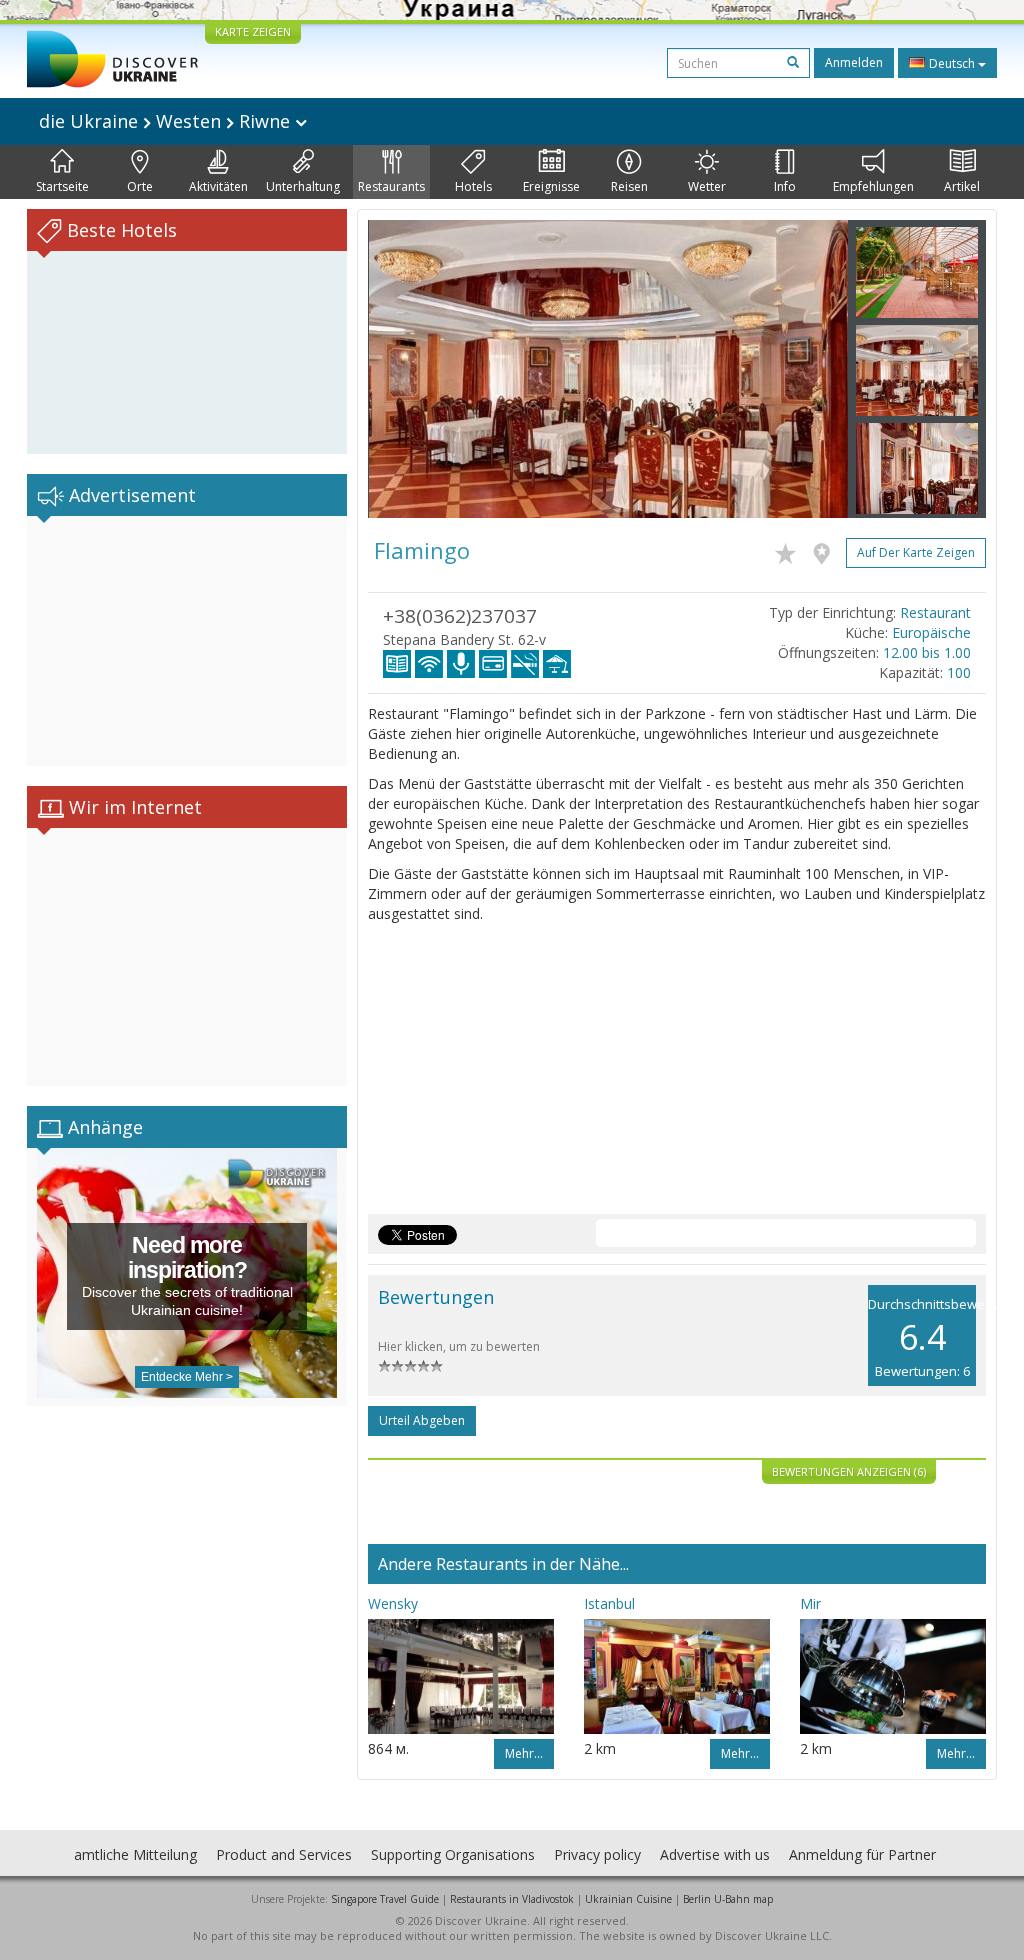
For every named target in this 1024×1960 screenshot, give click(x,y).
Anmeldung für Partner (862, 1854)
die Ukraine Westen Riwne (167, 121)
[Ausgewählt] (790, 550)
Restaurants (391, 186)
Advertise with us (715, 1854)
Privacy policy (597, 1854)
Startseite (62, 186)
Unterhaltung (303, 186)
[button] (404, 369)
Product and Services (284, 1854)
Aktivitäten (218, 186)
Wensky (393, 1603)
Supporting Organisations (453, 1854)
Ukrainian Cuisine (628, 1899)
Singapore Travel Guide (385, 1899)
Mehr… (524, 1753)
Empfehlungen (873, 186)
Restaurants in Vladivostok (512, 1899)
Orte (140, 186)
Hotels (473, 186)
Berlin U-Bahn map (728, 1899)
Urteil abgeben (422, 1420)
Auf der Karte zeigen (916, 552)
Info (785, 186)
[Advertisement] (187, 641)
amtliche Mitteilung (135, 1854)
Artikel (962, 186)
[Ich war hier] (826, 550)
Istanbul (609, 1603)
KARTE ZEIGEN (253, 31)
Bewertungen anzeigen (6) (849, 1471)
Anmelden (854, 62)
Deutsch (952, 63)
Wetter (707, 186)
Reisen (629, 186)
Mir (810, 1603)
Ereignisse (551, 186)
